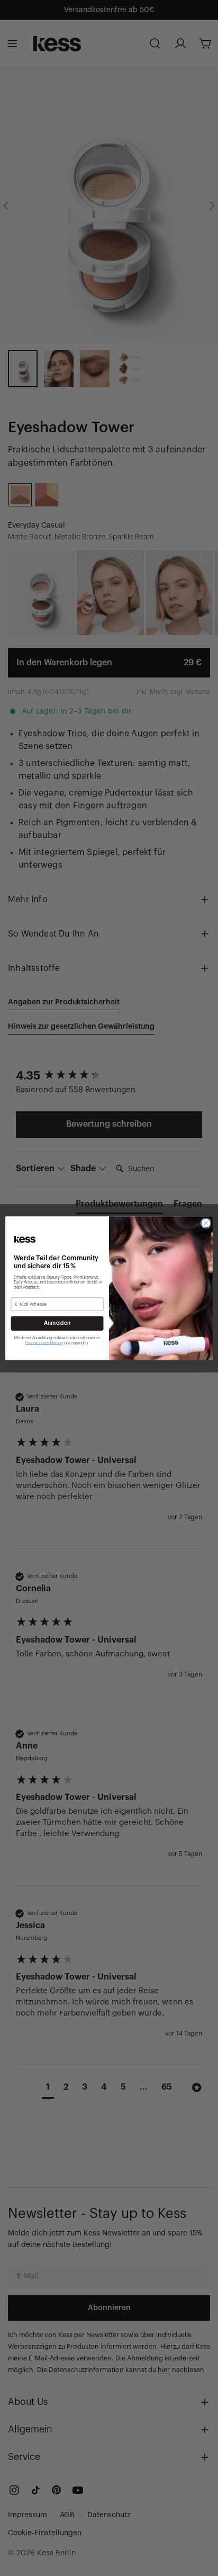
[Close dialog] (206, 1223)
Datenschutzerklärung (44, 1343)
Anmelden (57, 1323)
